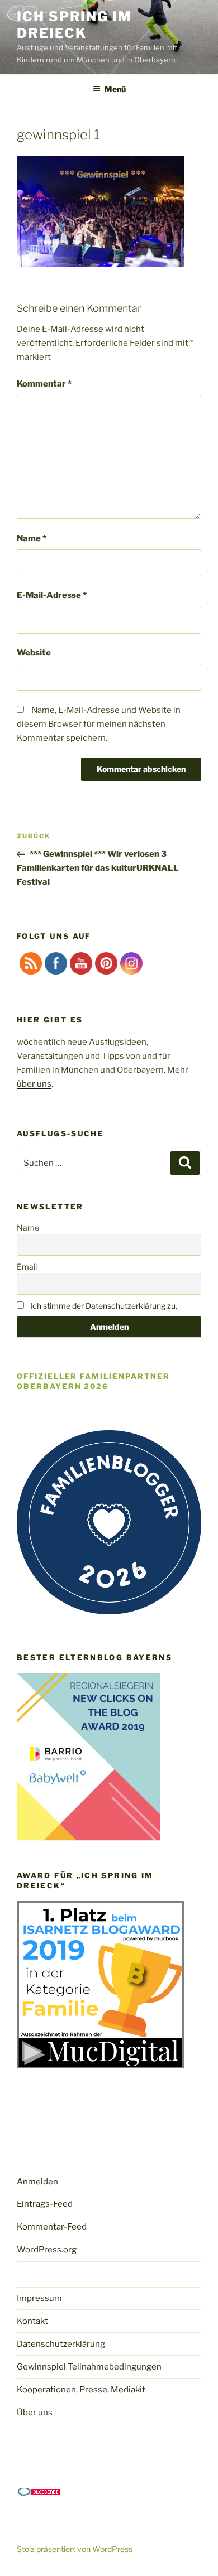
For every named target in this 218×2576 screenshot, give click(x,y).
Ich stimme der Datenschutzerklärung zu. (104, 1306)
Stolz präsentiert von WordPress (75, 2549)
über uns (34, 1084)
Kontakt (32, 2321)
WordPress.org (47, 2250)
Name (32, 538)
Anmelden (37, 2182)
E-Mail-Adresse (52, 595)
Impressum (39, 2298)
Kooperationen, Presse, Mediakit (81, 2390)
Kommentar (44, 384)
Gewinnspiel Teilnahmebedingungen (89, 2367)
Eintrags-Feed (45, 2204)
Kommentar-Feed (52, 2227)
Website (34, 653)
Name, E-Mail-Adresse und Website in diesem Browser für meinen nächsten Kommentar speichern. (99, 724)
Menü (115, 89)
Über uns (35, 2413)
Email (27, 1267)
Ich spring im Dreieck (74, 25)
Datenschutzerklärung (61, 2344)
